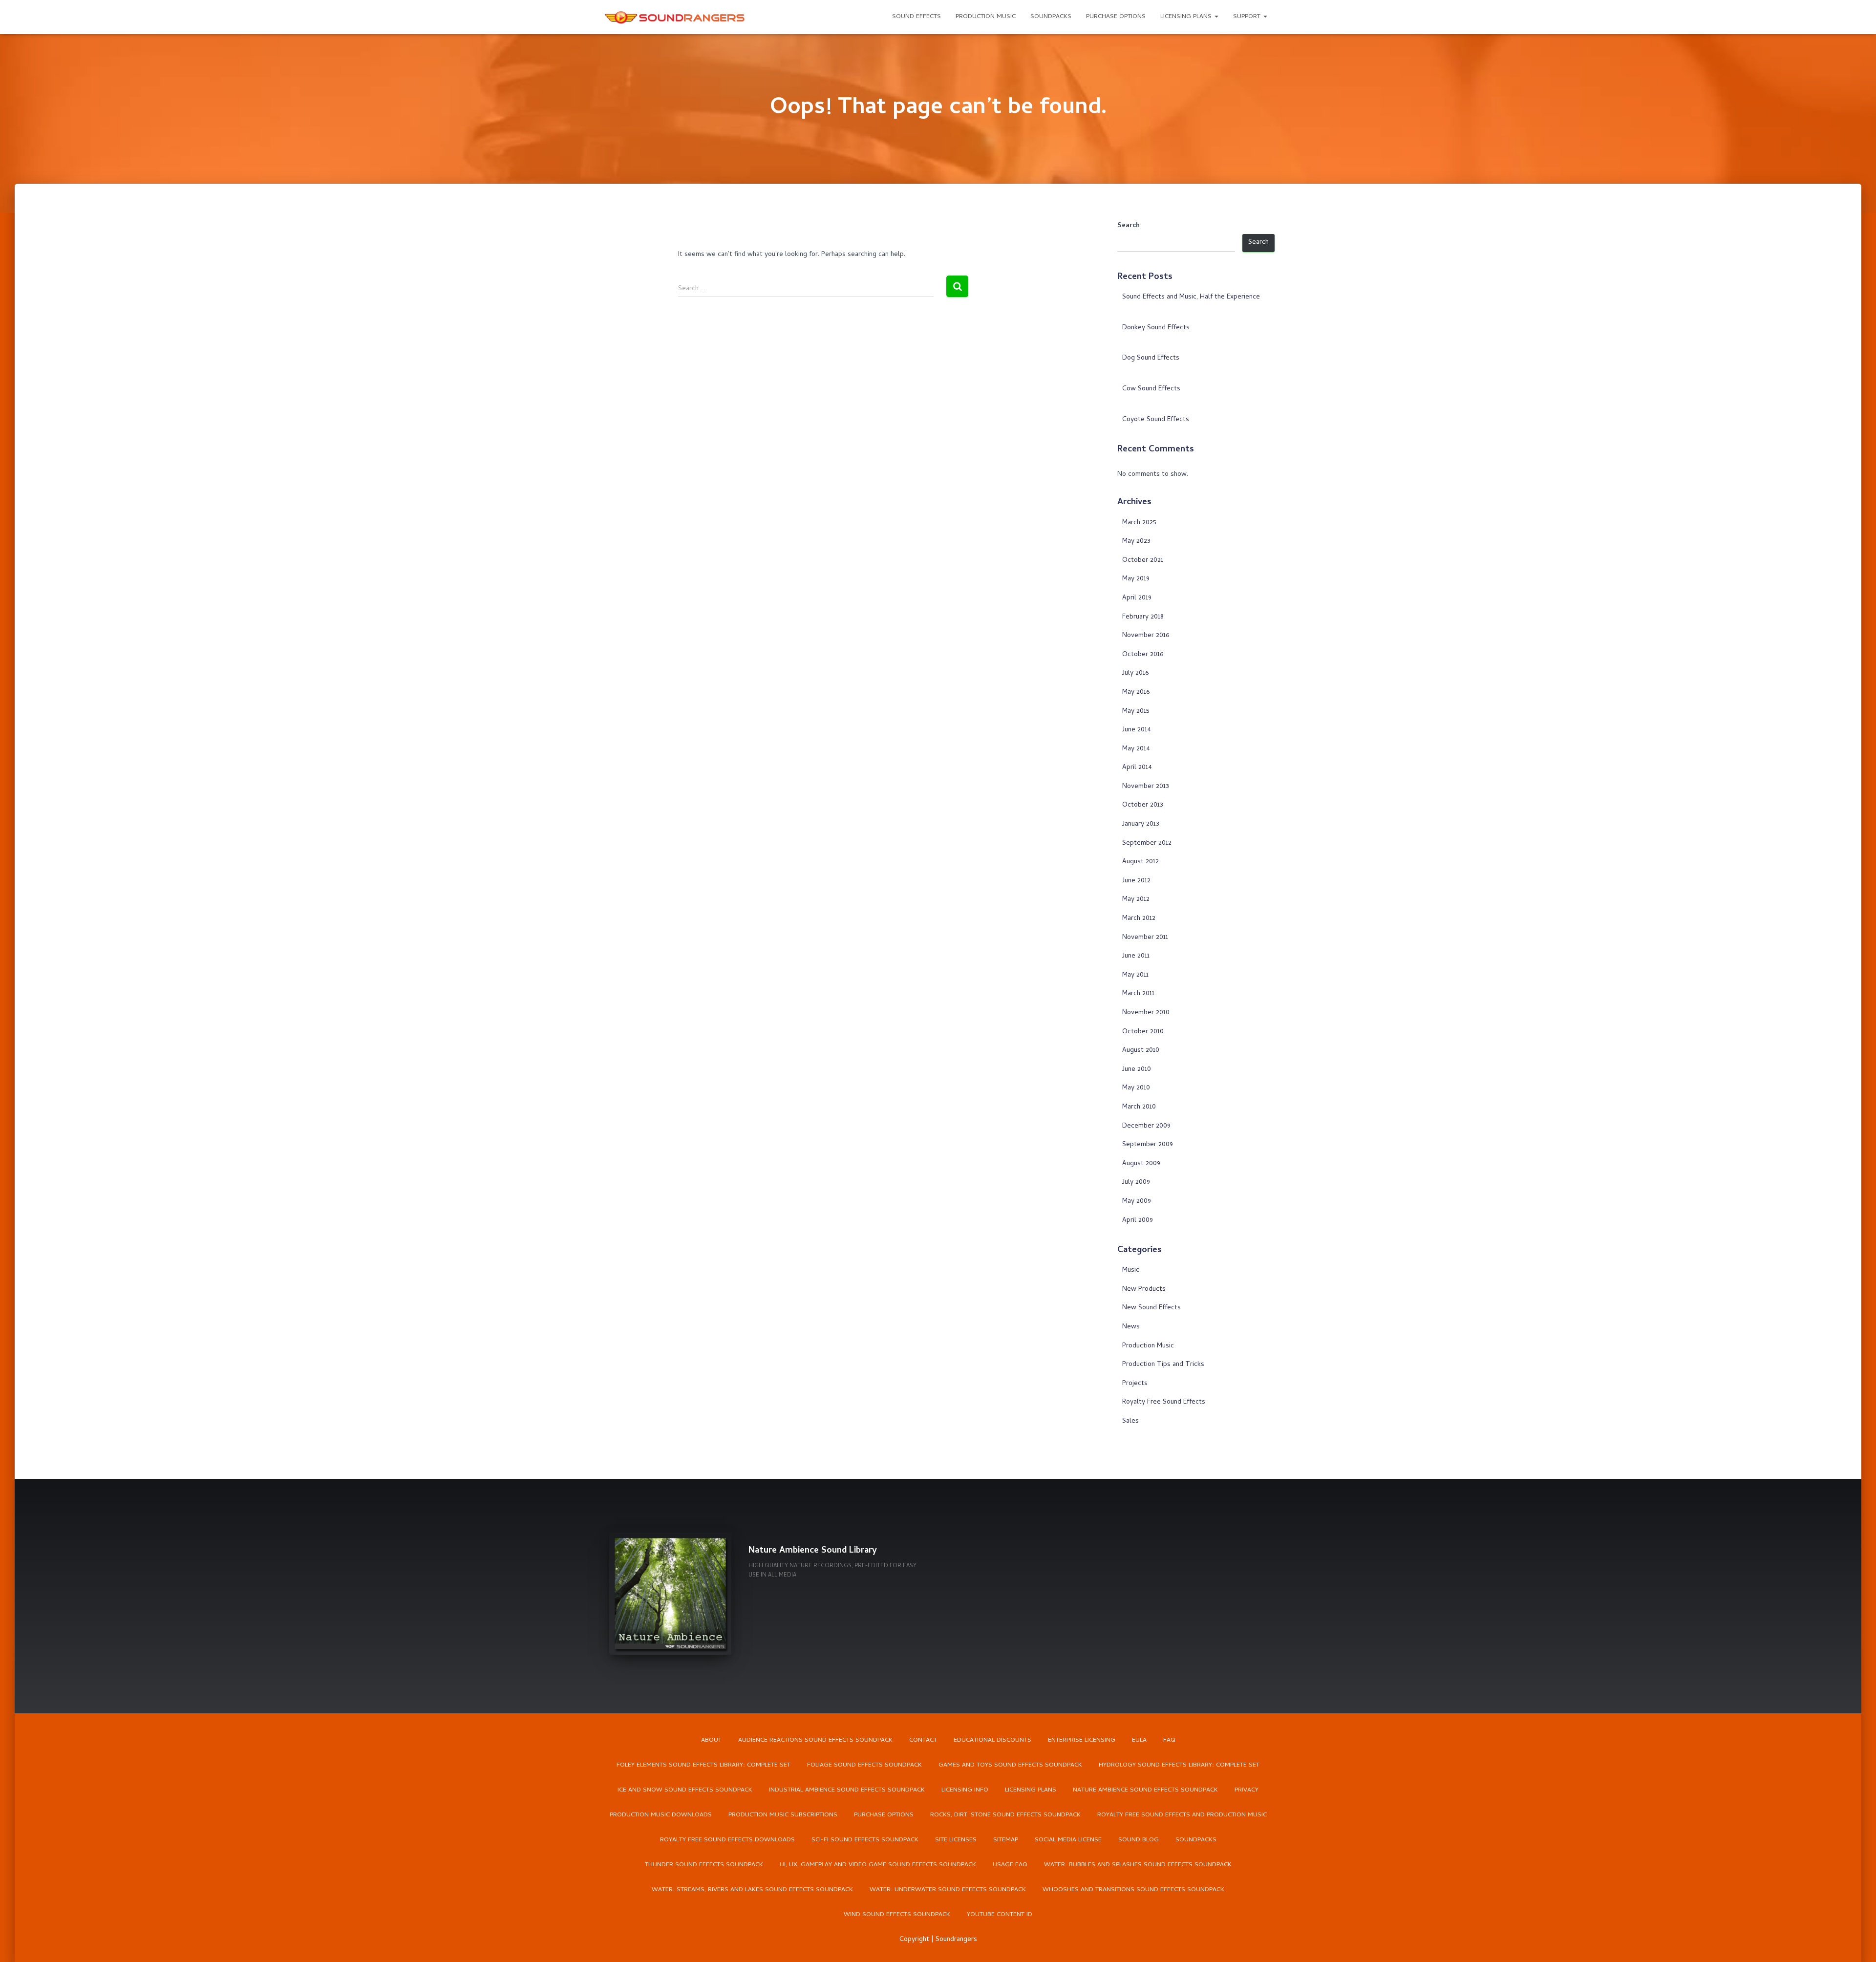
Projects (1135, 1384)
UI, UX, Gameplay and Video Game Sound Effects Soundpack (878, 1865)
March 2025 (1139, 523)
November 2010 (1146, 1013)
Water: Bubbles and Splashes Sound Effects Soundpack (1138, 1865)
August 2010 (1141, 1051)
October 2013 (1143, 805)
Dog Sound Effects (1151, 358)
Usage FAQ (1010, 1865)
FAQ (1169, 1740)
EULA (1139, 1740)
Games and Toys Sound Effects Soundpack (1010, 1765)
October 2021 (1143, 561)
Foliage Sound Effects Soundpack (864, 1765)
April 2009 (1138, 1221)
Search (1129, 226)
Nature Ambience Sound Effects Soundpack (1145, 1790)
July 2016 (1135, 673)
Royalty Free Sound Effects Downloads (727, 1840)
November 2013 (1146, 787)
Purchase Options (1116, 17)
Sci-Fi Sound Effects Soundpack (865, 1840)
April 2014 (1137, 768)
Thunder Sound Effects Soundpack (704, 1865)
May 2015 (1136, 712)
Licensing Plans (1187, 17)
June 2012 (1136, 881)
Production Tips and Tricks (1163, 1365)
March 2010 (1139, 1107)
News (1131, 1327)
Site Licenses (956, 1840)
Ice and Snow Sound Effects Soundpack (685, 1790)
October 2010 (1143, 1032)
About (711, 1740)
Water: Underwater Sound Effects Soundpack (948, 1890)
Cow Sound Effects (1151, 389)
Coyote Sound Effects (1156, 420)
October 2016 (1143, 655)
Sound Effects (917, 17)
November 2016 (1146, 636)
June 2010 (1137, 1070)
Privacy (1247, 1790)
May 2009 (1137, 1202)
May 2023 (1136, 542)
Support (1248, 17)
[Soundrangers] (675, 17)
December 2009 (1146, 1126)
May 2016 (1136, 693)
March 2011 (1138, 994)
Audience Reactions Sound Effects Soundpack (815, 1740)
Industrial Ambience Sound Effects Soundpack (847, 1790)
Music (1131, 1270)
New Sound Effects (1151, 1308)
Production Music (986, 17)
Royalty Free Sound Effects (1164, 1402)
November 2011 (1145, 938)
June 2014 (1137, 730)
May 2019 (1136, 579)
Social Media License (1068, 1840)
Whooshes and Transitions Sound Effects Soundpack (1133, 1890)
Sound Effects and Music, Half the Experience (1191, 297)
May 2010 (1136, 1088)
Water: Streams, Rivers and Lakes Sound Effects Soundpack (752, 1890)
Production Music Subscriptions (783, 1815)
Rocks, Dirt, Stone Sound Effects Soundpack (1005, 1815)
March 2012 (1139, 919)
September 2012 (1147, 843)
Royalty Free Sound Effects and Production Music (1182, 1815)
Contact (923, 1740)
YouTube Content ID (1000, 1915)
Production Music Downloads (661, 1815)
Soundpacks (1051, 17)
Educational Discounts (992, 1740)
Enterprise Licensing (1082, 1740)
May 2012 (1136, 900)
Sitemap (1006, 1840)
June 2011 (1136, 956)
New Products (1144, 1290)
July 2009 (1136, 1183)
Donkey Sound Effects (1156, 328)
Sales (1130, 1421)
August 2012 (1141, 862)
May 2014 (1136, 749)
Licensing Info (965, 1790)
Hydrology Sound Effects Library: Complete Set (1179, 1765)
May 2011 (1135, 975)
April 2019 (1137, 598)
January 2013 (1141, 824)
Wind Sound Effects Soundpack (897, 1915)
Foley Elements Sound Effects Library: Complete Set (703, 1765)
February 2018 (1143, 617)
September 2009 (1148, 1145)
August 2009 (1141, 1164)
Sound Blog (1139, 1840)
